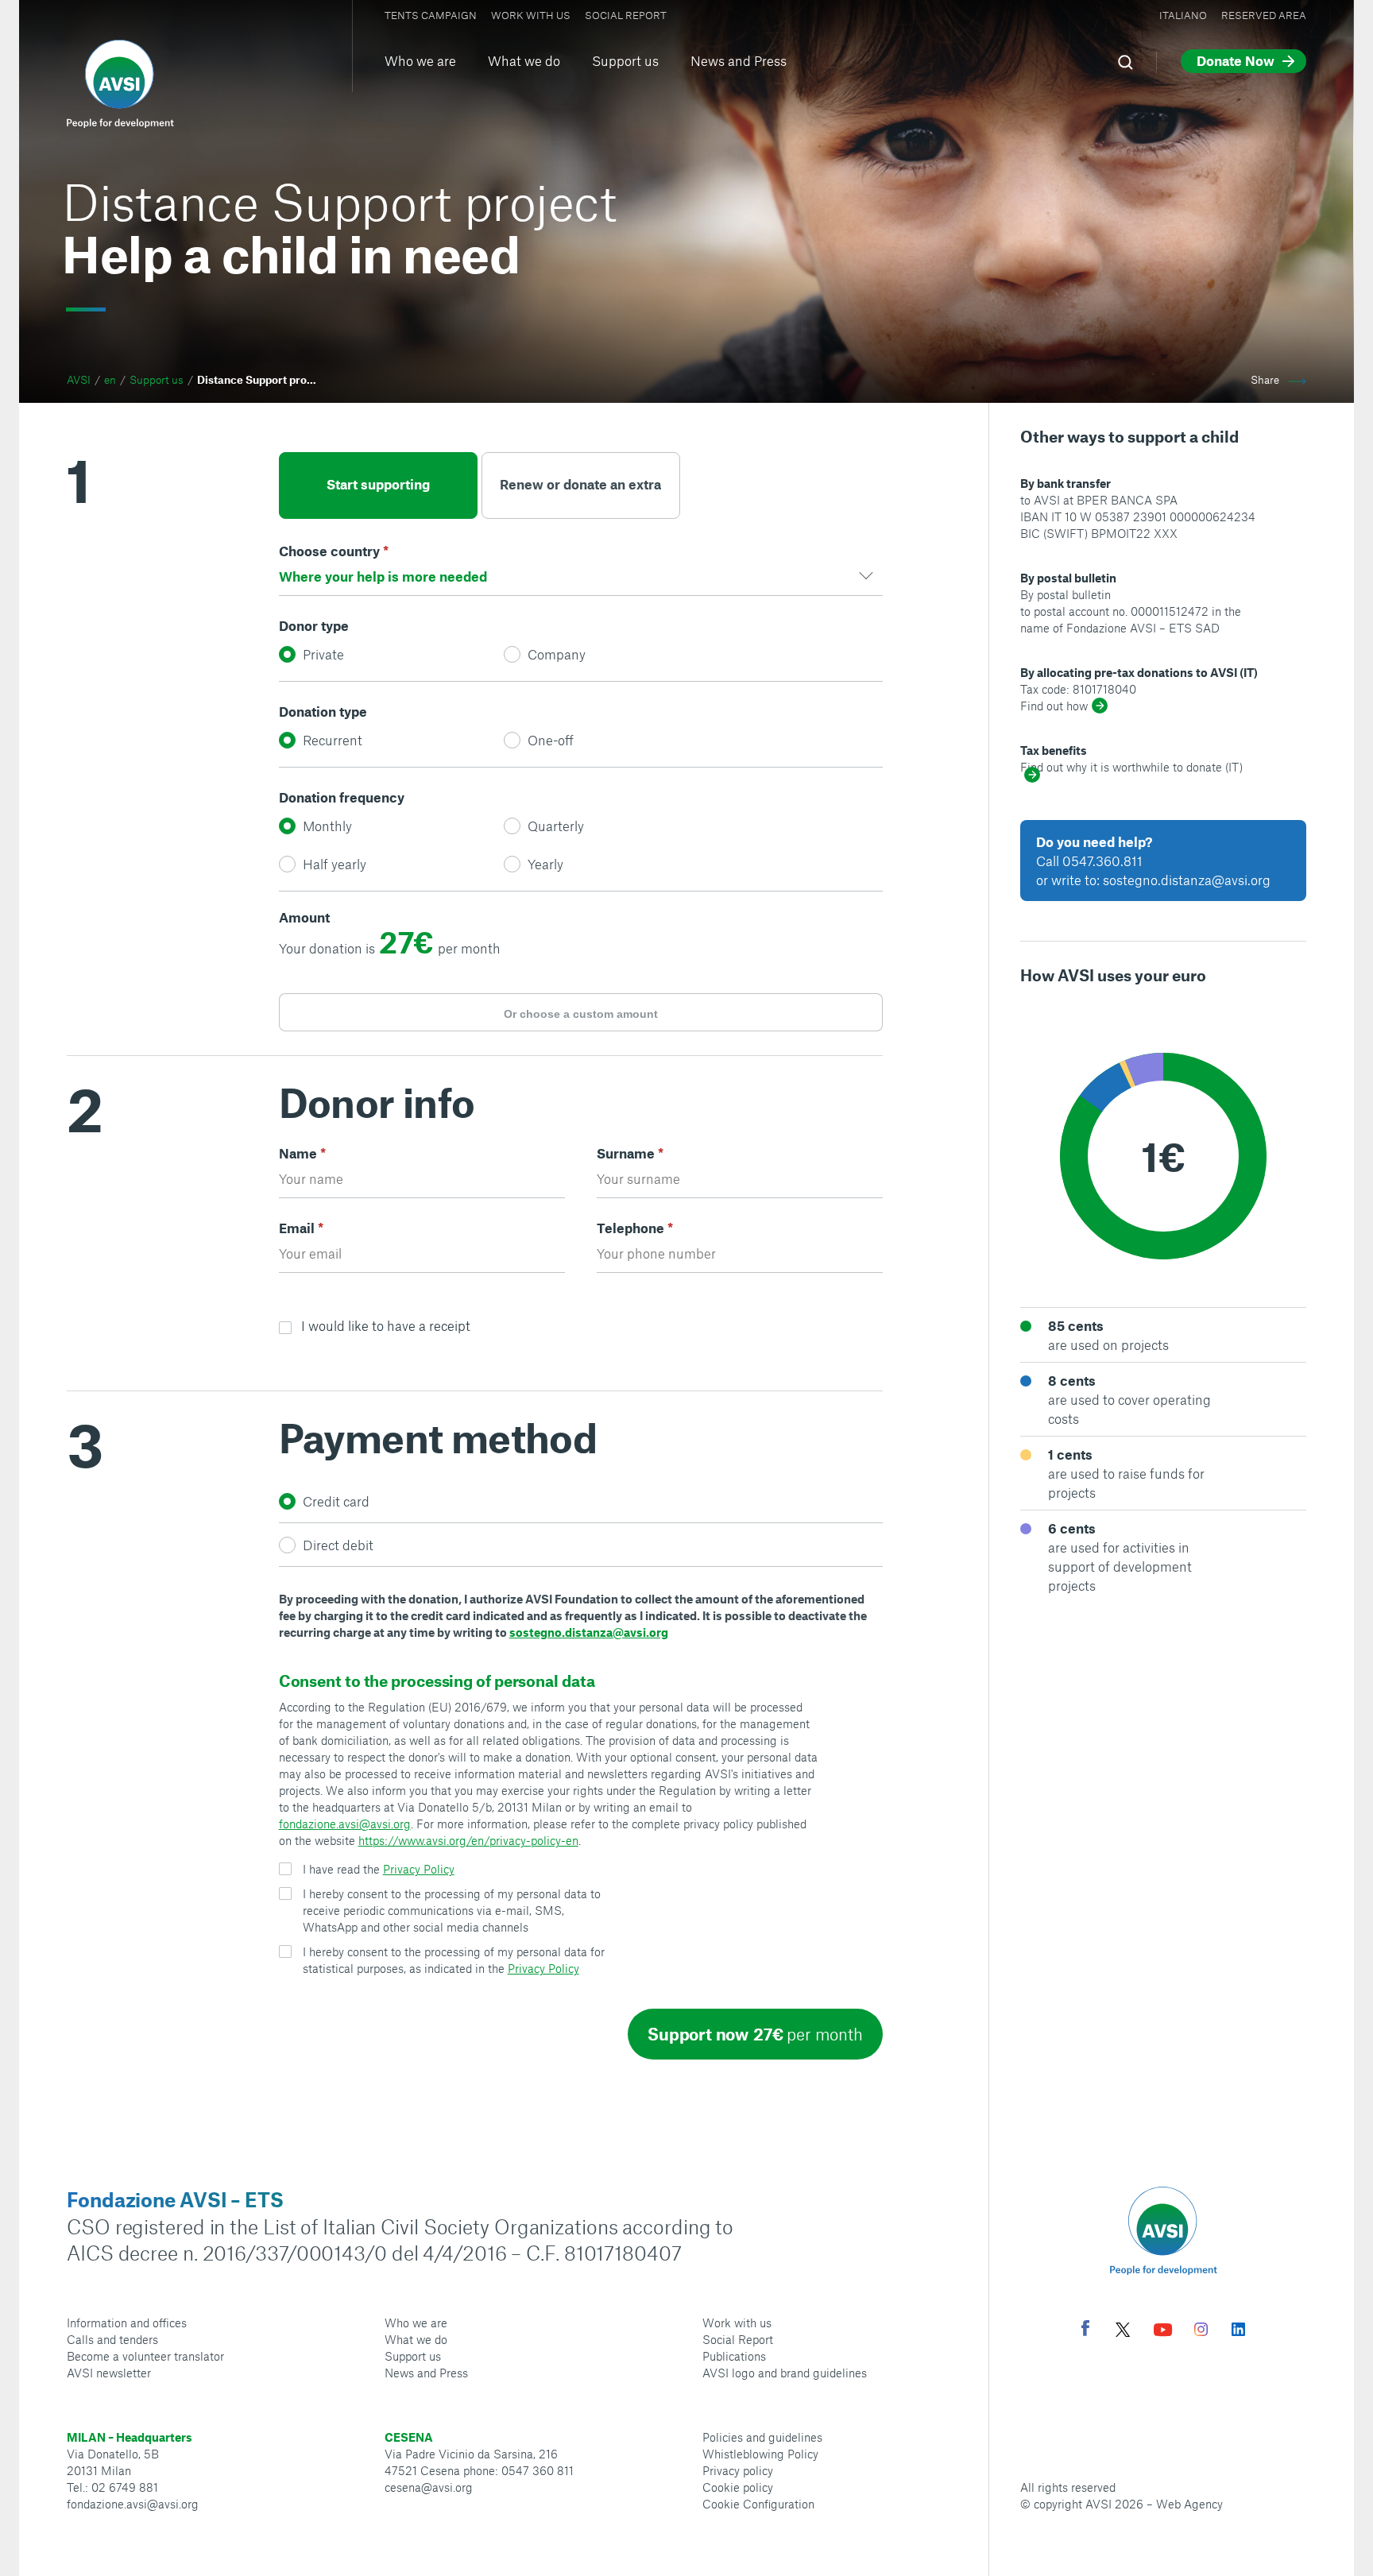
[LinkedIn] (1238, 2331)
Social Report (626, 15)
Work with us (531, 15)
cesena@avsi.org (429, 2487)
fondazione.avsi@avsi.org (345, 1824)
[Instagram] (1201, 2331)
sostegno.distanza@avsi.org (589, 1632)
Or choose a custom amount (581, 1014)
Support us (625, 60)
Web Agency (1189, 2504)
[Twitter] (1123, 2332)
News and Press (739, 60)
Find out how (1054, 706)
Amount (304, 917)
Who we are (420, 60)
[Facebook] (1085, 2330)
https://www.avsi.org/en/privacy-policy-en (468, 1840)
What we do (524, 60)
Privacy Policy (419, 1869)
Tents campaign (431, 15)
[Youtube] (1163, 2332)
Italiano (1183, 15)
